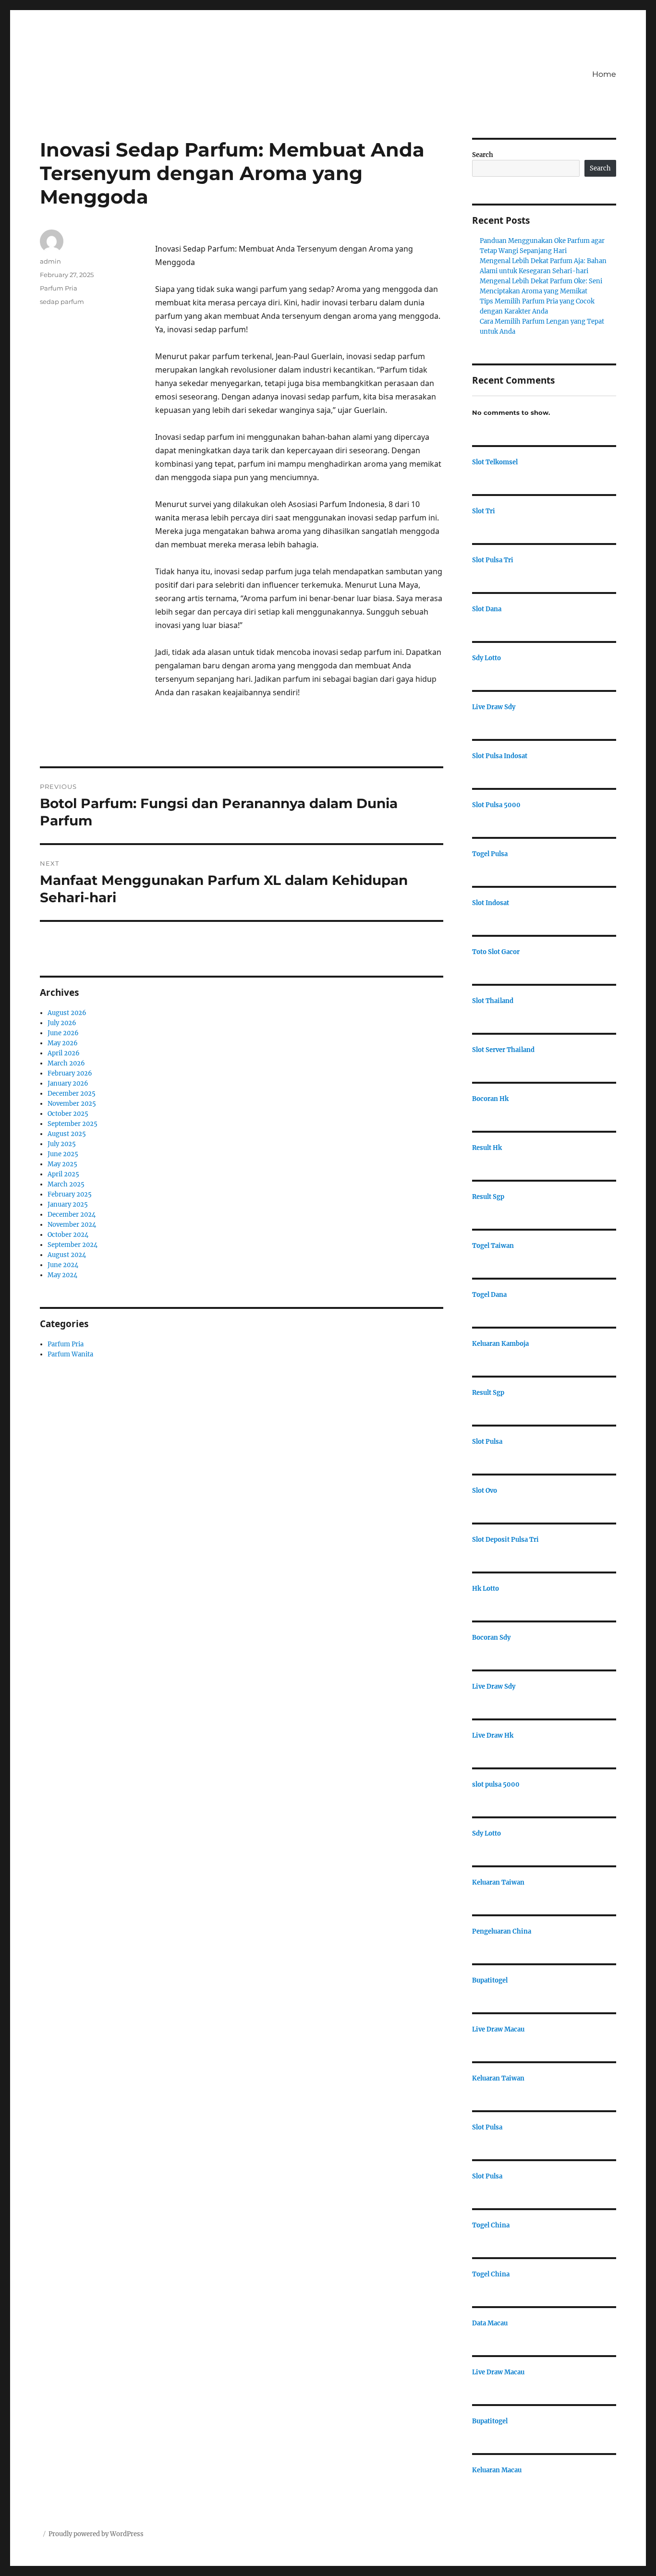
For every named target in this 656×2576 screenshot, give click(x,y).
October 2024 (68, 1235)
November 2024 (72, 1225)
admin (50, 261)
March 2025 (66, 1184)
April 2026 (64, 1053)
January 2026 (68, 1083)
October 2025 (68, 1114)
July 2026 (62, 1023)
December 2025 (72, 1094)
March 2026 (66, 1063)
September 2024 (73, 1245)
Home (604, 74)
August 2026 (67, 1013)
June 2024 (63, 1265)
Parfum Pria (59, 288)
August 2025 (67, 1134)
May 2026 (63, 1043)
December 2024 (72, 1215)
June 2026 (63, 1033)
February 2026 (70, 1073)
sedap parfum (62, 302)
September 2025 (73, 1124)
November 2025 (72, 1104)
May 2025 (62, 1164)
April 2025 (63, 1174)
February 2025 (70, 1194)
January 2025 (68, 1204)
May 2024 (62, 1275)
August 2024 (67, 1255)
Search (483, 155)
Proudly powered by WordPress (96, 2534)
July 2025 (62, 1144)
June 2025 (63, 1154)
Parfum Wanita (70, 1354)
